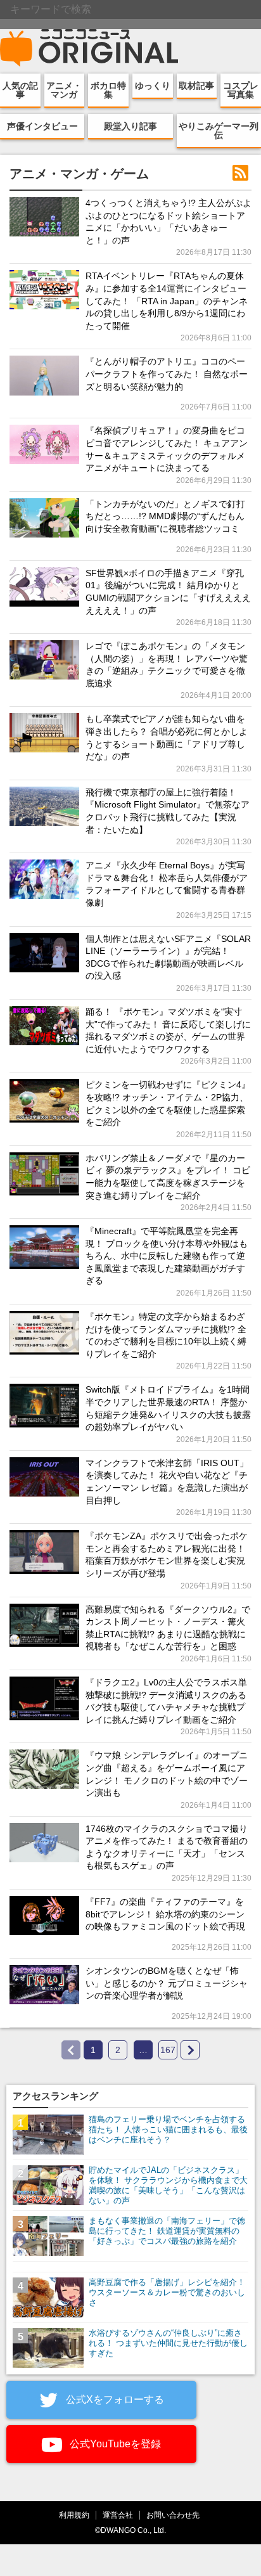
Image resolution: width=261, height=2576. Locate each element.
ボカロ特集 (108, 90)
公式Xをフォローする (114, 2399)
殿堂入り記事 (130, 126)
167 (168, 2050)
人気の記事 (20, 90)
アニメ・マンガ (64, 90)
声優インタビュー (42, 126)
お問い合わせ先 (173, 2515)
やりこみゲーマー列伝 (219, 131)
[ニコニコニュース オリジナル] (89, 48)
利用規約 (74, 2515)
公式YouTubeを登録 (114, 2444)
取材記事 (196, 86)
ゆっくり (153, 86)
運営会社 (118, 2515)
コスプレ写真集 (241, 90)
